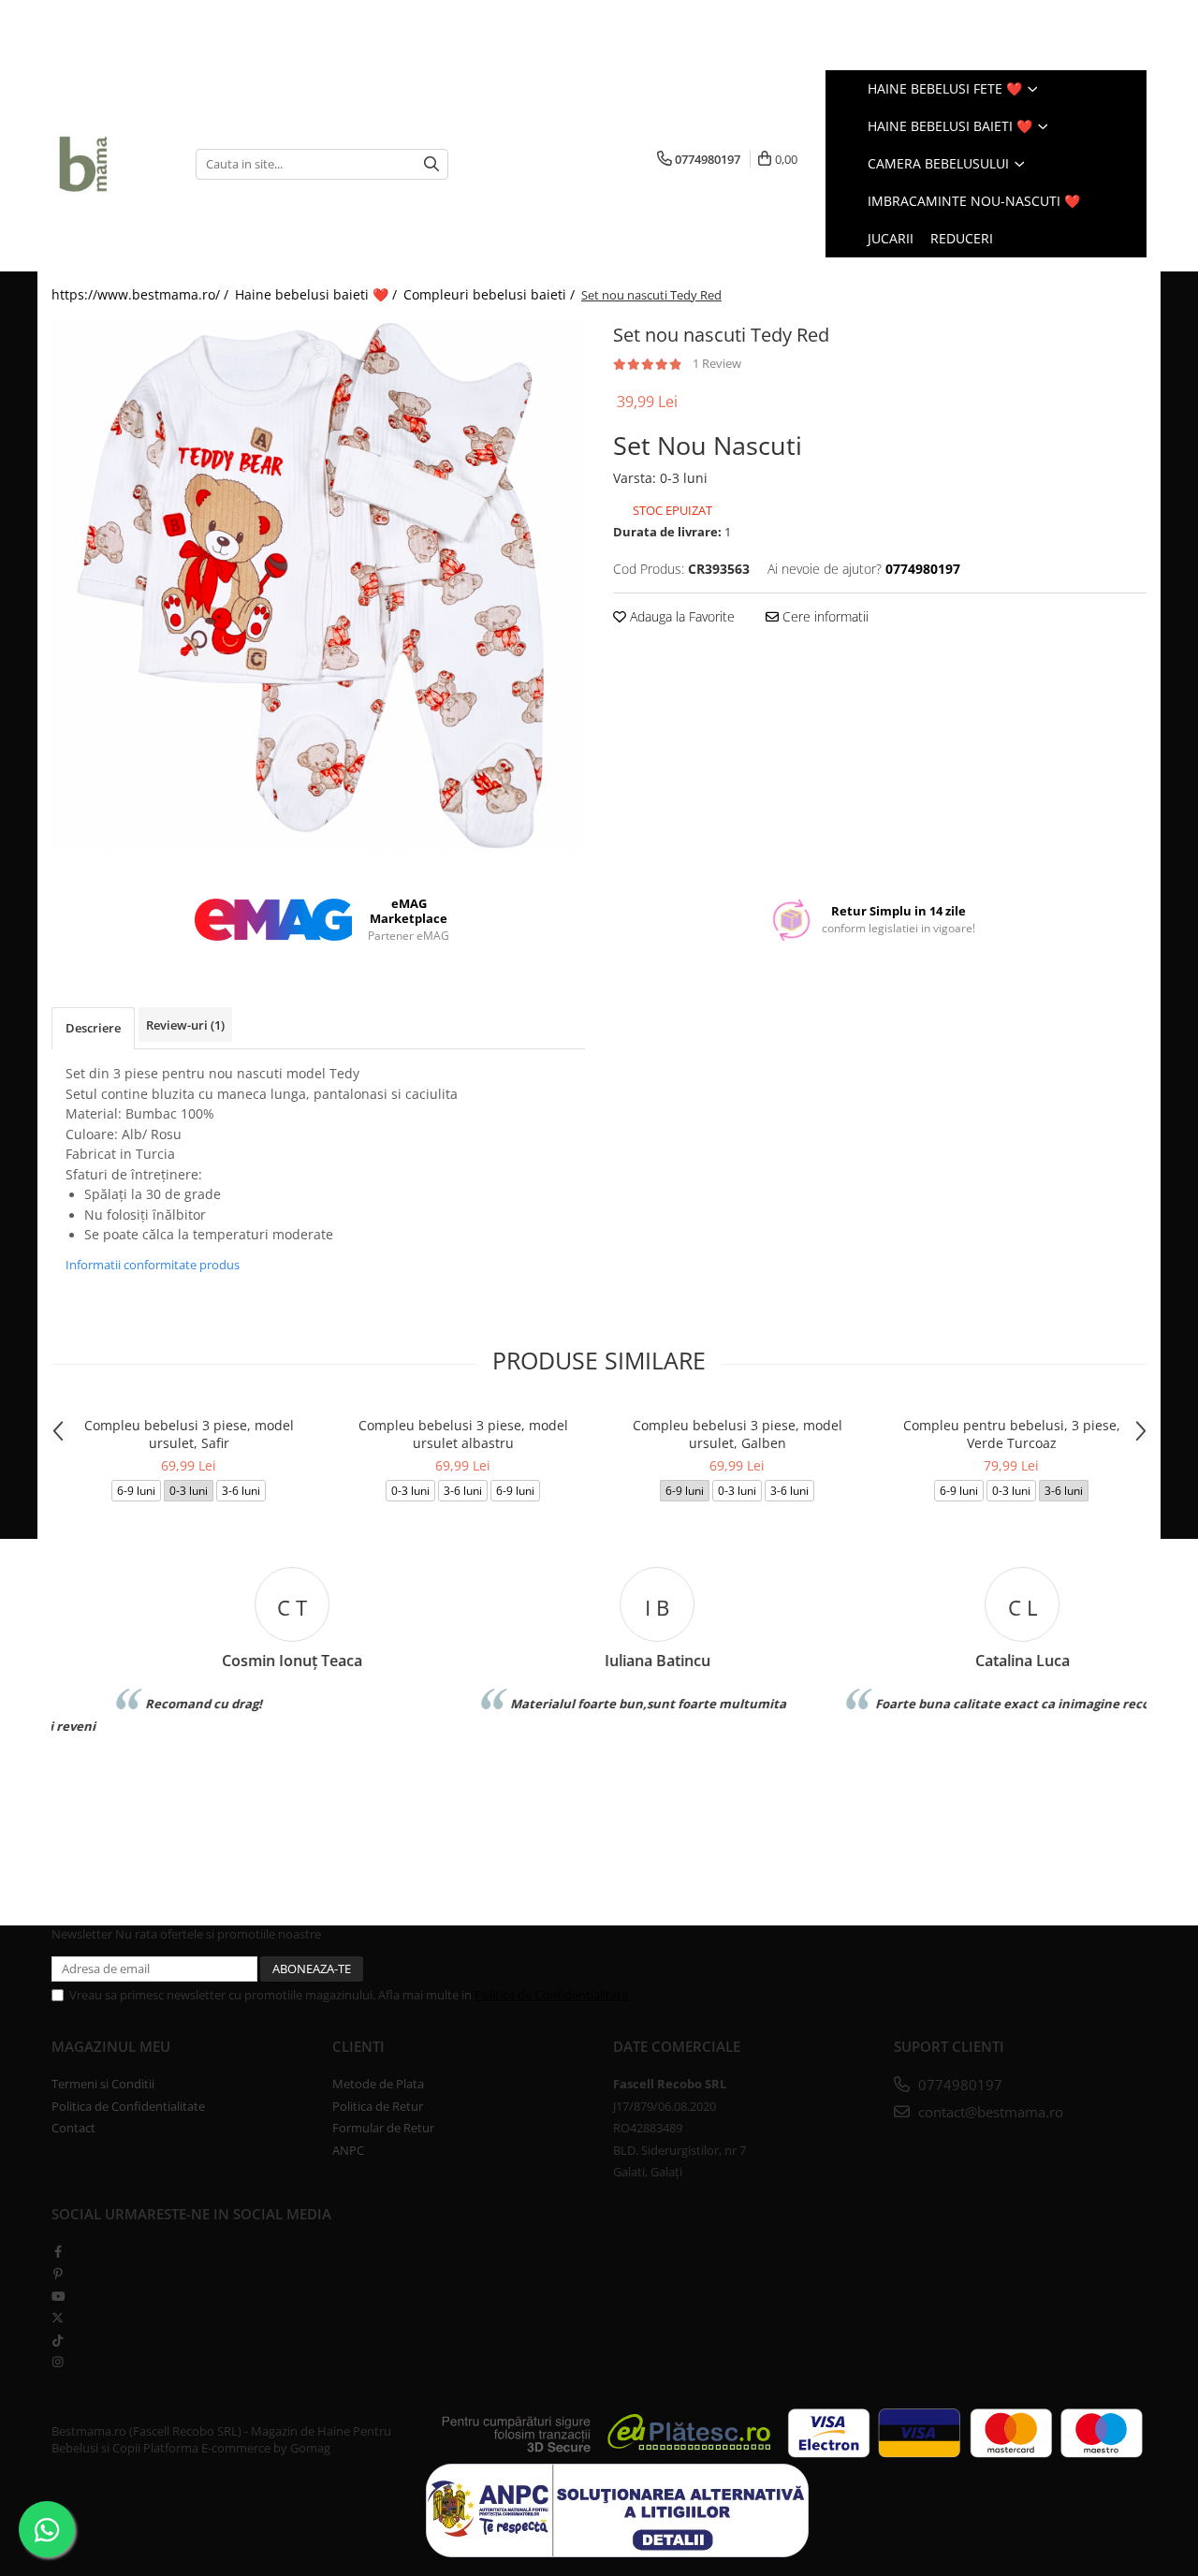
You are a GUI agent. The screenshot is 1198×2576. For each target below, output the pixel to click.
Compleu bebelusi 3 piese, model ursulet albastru (463, 1434)
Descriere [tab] (93, 1028)
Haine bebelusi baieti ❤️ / (318, 294)
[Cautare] (431, 164)
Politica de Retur (378, 2106)
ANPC (348, 2150)
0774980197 (958, 2085)
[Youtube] (58, 2296)
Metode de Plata (378, 2084)
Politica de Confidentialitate (551, 1995)
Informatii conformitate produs (153, 1265)
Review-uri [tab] (185, 1025)
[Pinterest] (58, 2274)
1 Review (717, 363)
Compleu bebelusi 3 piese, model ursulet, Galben (738, 1434)
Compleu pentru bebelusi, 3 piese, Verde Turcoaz (1012, 1434)
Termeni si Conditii (103, 2084)
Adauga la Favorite (680, 616)
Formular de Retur (383, 2128)
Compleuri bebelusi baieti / (491, 294)
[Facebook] (58, 2251)
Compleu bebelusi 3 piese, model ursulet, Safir (189, 1434)
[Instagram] (58, 2362)
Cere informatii (824, 616)
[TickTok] (58, 2340)
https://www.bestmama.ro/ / (142, 294)
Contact (73, 2128)
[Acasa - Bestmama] (110, 164)
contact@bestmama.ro (989, 2112)
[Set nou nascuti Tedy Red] (318, 585)
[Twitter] (58, 2318)
